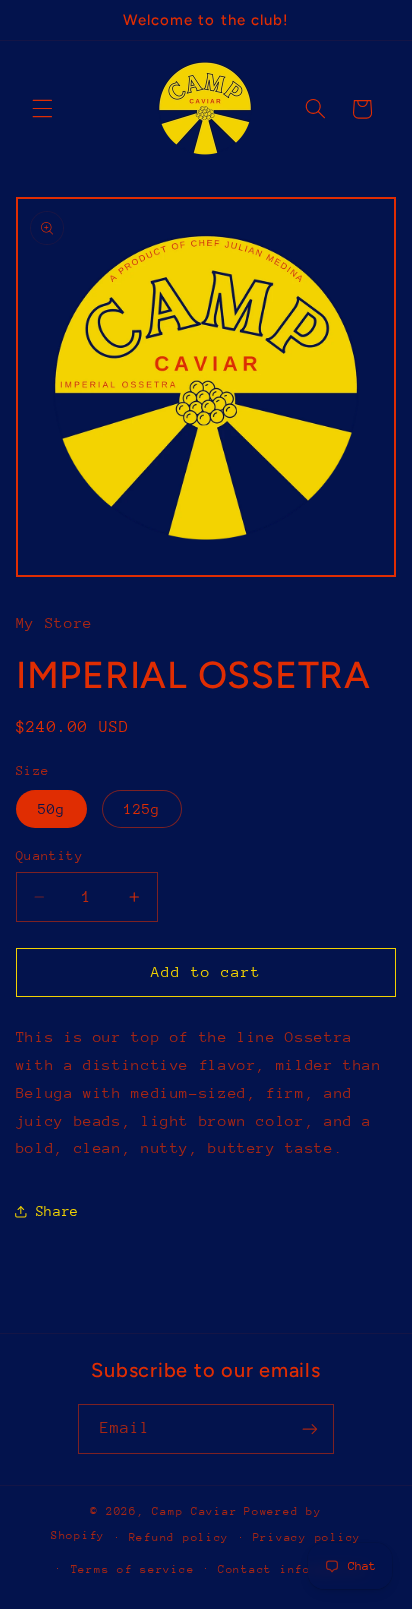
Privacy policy (307, 1537)
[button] (42, 109)
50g (51, 809)
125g (142, 809)
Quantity (49, 855)
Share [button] (57, 1211)
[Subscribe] (310, 1428)
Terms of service (133, 1569)
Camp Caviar (194, 1511)
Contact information (291, 1569)
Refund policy (179, 1537)
